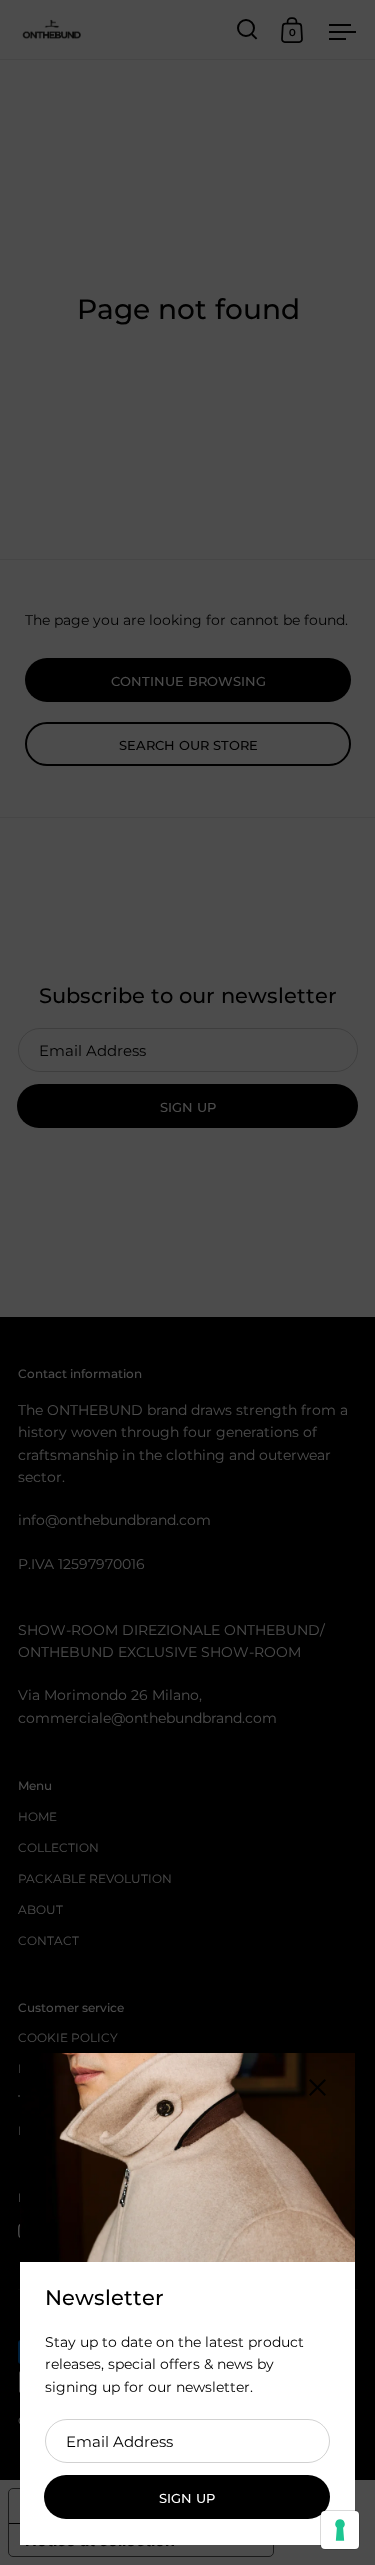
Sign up (187, 2498)
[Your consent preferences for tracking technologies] (340, 2530)
